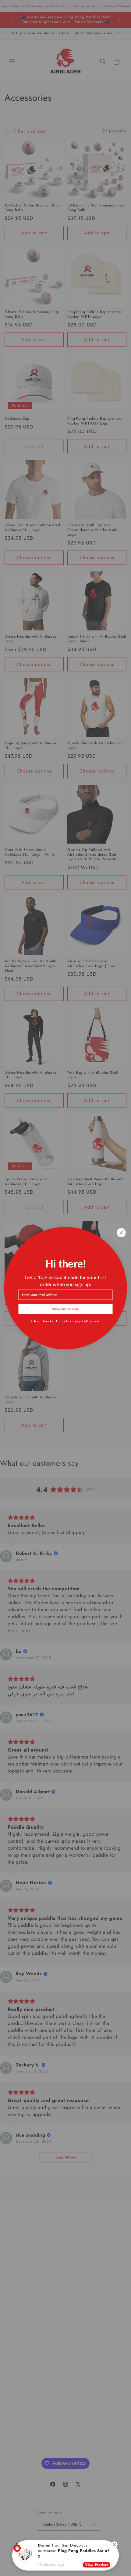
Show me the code (65, 1309)
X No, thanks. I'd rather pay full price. (65, 1320)
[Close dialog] (121, 1232)
